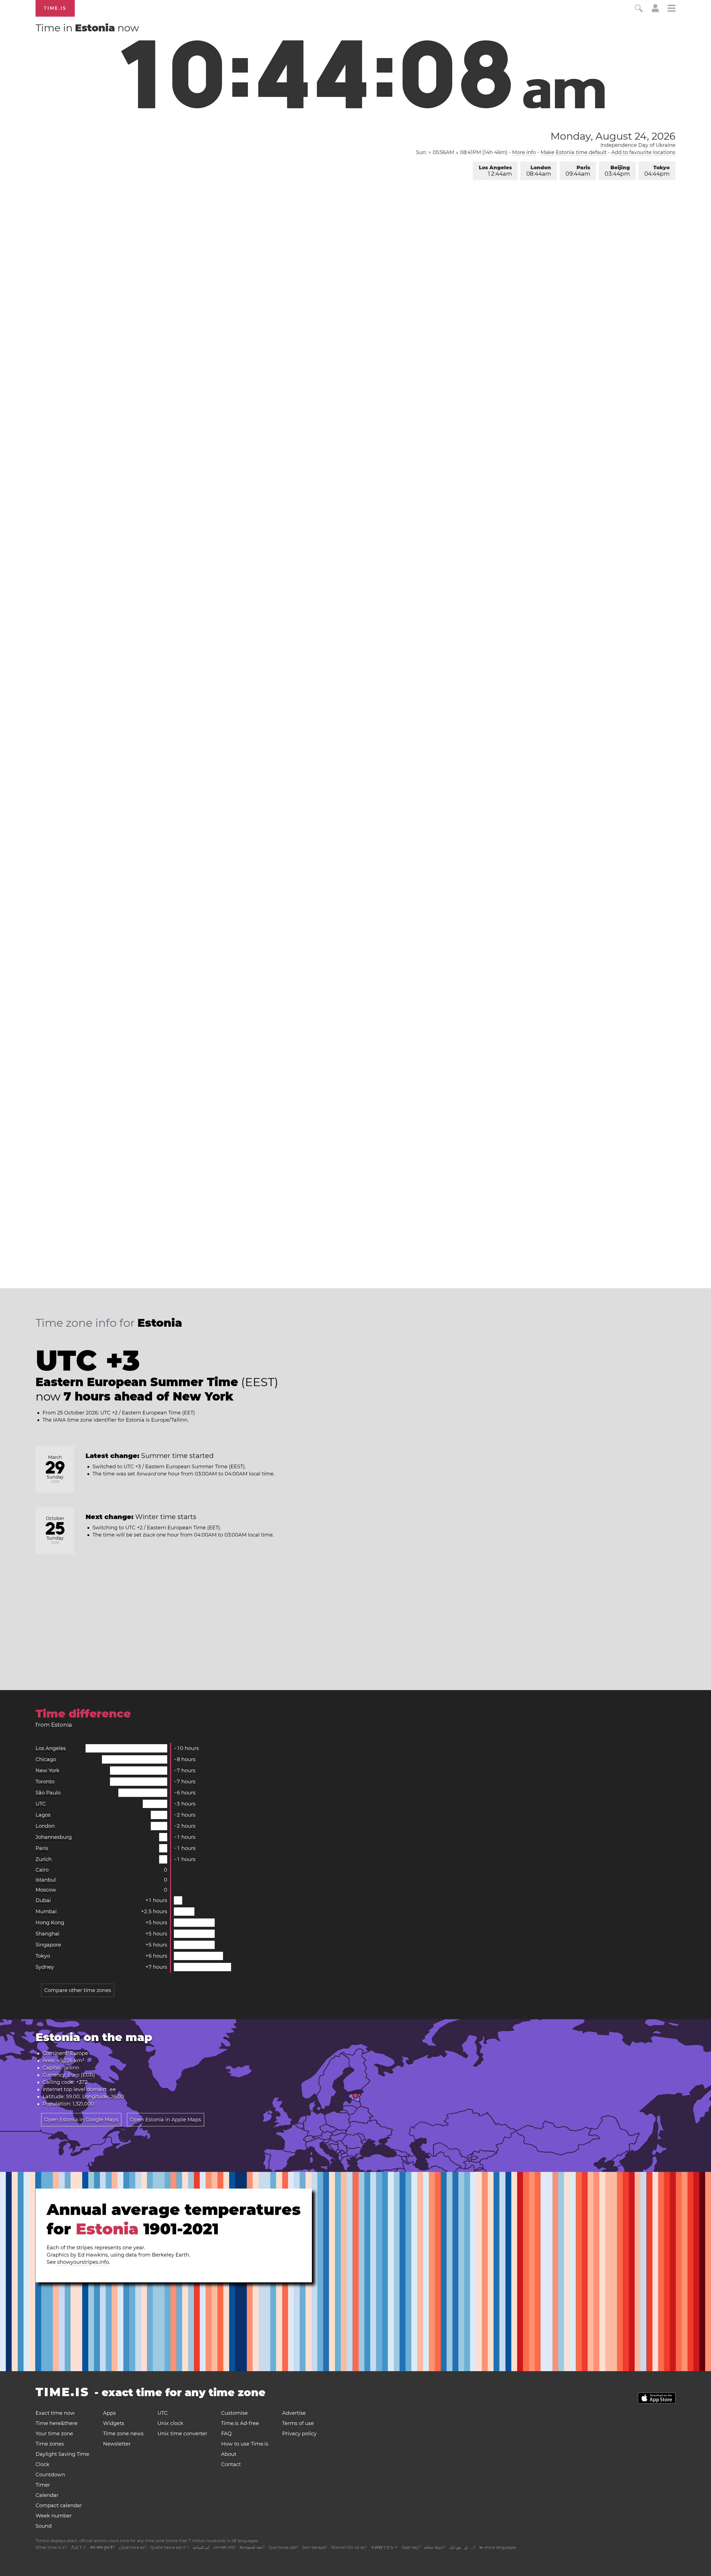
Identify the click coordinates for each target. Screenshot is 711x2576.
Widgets (114, 2423)
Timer (43, 2485)
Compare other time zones (78, 1990)
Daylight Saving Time (62, 2454)
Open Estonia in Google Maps (81, 2120)
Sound (44, 2526)
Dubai (43, 1900)
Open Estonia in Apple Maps (166, 2120)
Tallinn (71, 2068)
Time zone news (123, 2434)
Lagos (43, 1815)
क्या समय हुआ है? (102, 2547)
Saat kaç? (411, 2547)
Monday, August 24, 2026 (613, 136)
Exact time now (55, 2413)
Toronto (45, 1782)
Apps (109, 2413)
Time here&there (57, 2423)
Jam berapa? (315, 2547)
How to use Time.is (245, 2444)
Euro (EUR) (81, 2075)
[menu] (672, 9)
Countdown (50, 2475)
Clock (42, 2464)
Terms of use (298, 2423)
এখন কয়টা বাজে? (225, 2547)
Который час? (252, 2547)
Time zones (50, 2444)
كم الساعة (201, 2547)
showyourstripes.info (83, 2262)
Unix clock (170, 2423)
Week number (54, 2516)
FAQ (226, 2434)
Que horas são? (283, 2547)
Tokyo (657, 171)
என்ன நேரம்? (435, 2547)
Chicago (46, 1759)
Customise (234, 2413)
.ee (112, 2089)
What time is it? (51, 2547)
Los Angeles (495, 171)
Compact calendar (59, 2506)
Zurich (44, 1859)
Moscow (46, 1890)
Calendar (47, 2495)
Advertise (294, 2413)
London (539, 171)
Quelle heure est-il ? (170, 2547)
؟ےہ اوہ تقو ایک (462, 2547)
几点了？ (79, 2547)
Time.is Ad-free (240, 2423)
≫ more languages (498, 2547)
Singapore (48, 1945)
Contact (231, 2464)
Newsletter (117, 2444)
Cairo (42, 1870)
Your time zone (54, 2434)
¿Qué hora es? (132, 2547)
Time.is (55, 8)
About (229, 2454)
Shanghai (47, 1934)
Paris (578, 171)
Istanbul (46, 1880)
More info (524, 152)
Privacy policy (299, 2434)
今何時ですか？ (384, 2547)
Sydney (45, 1967)
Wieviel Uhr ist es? (349, 2547)
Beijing (617, 171)
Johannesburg (54, 1837)
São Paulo (48, 1793)
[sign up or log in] (655, 11)
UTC (41, 1804)
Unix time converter (182, 2434)
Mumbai (46, 1912)
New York (47, 1771)
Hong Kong (50, 1923)
